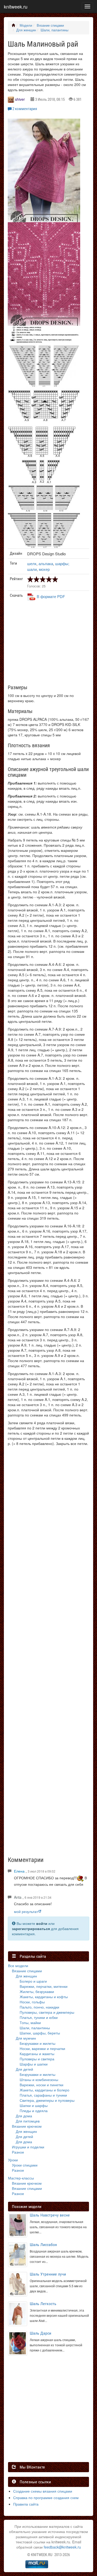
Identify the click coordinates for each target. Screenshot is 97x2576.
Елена (19, 1871)
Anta (18, 1897)
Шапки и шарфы (34, 2105)
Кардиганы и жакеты (37, 2054)
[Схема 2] (44, 366)
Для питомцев (28, 2121)
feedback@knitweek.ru (62, 2547)
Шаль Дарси (40, 2333)
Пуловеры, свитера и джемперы (47, 2012)
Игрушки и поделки (28, 2147)
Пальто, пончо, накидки (39, 2007)
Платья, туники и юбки (39, 2017)
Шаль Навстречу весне (50, 2215)
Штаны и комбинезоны (39, 2079)
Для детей (24, 2069)
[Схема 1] (44, 335)
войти (42, 1923)
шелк (32, 563)
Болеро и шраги (33, 1981)
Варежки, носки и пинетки (42, 2085)
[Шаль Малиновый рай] (44, 175)
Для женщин (26, 30)
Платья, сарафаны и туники (43, 2095)
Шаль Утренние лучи (48, 2274)
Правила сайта (26, 2504)
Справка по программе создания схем (46, 2498)
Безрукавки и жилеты (38, 2043)
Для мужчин (26, 2038)
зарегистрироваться (31, 1929)
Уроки (13, 2160)
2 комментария (25, 109)
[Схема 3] (44, 436)
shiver (20, 99)
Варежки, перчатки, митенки (44, 1986)
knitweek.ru (16, 6)
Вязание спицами (50, 25)
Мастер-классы (21, 2178)
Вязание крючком (27, 2126)
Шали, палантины (54, 30)
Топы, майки (30, 2023)
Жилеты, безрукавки (37, 1991)
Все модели (18, 1966)
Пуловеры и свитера (37, 2059)
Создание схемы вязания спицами (43, 2491)
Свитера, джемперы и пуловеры (47, 2100)
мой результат (26, 1911)
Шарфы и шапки (34, 2064)
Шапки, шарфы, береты (40, 2033)
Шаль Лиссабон (43, 2245)
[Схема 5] (44, 530)
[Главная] (13, 25)
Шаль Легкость (43, 2304)
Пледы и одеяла (34, 2111)
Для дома (24, 2116)
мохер (44, 569)
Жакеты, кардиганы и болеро (44, 2090)
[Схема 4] (44, 498)
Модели (26, 25)
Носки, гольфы (32, 2002)
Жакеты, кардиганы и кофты (44, 1997)
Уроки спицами (25, 2165)
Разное (18, 2152)
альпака (46, 563)
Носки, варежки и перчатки (42, 2048)
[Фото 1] (44, 278)
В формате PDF (51, 596)
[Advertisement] (46, 645)
